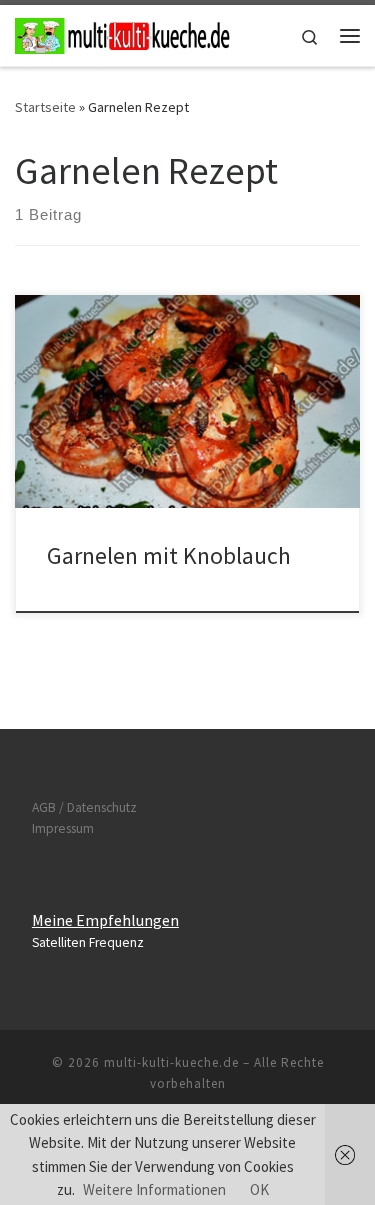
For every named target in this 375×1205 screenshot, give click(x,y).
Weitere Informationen (154, 1189)
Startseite (45, 107)
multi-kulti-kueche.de (171, 1062)
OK (259, 1189)
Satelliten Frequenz (88, 942)
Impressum (63, 828)
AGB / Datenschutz (84, 807)
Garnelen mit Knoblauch (169, 555)
